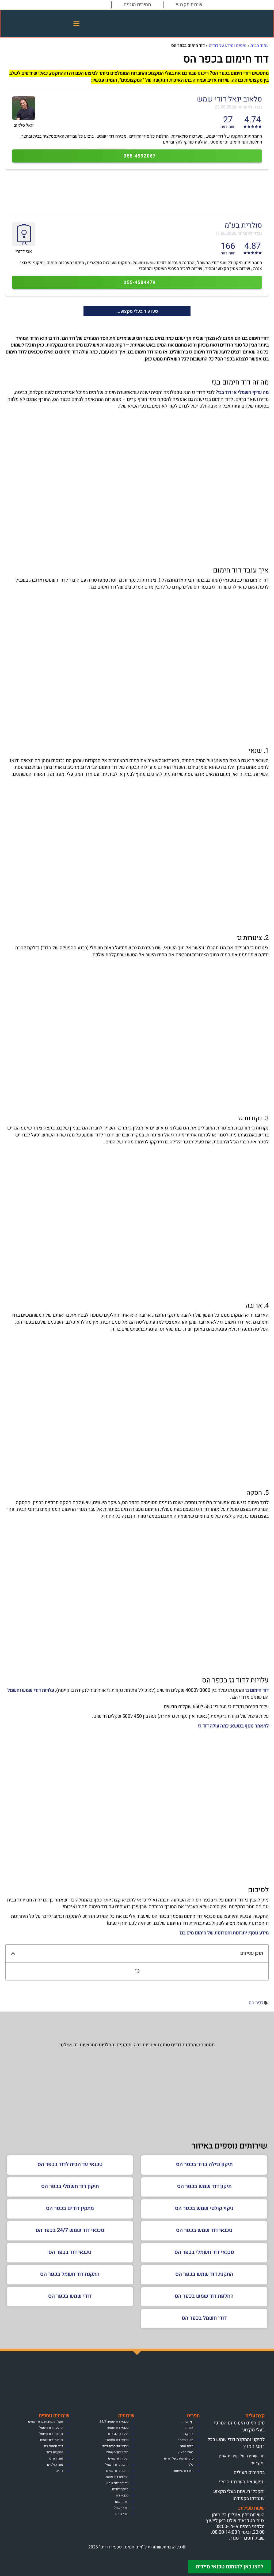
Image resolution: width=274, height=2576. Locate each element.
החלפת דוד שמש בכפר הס (204, 2296)
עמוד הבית (260, 46)
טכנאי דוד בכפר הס (70, 2252)
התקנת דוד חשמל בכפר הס (70, 2274)
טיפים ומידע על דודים (228, 46)
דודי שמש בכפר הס (70, 2296)
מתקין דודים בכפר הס (70, 2208)
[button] (77, 24)
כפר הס (256, 2003)
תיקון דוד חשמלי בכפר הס (70, 2186)
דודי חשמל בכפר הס (204, 2318)
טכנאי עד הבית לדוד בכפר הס (70, 2164)
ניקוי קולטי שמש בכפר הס (204, 2208)
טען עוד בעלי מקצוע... (137, 311)
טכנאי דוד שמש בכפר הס (204, 2230)
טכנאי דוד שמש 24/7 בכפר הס (70, 2230)
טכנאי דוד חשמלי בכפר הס (204, 2252)
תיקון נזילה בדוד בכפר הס (204, 2164)
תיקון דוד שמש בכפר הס (204, 2186)
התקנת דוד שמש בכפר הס (204, 2274)
